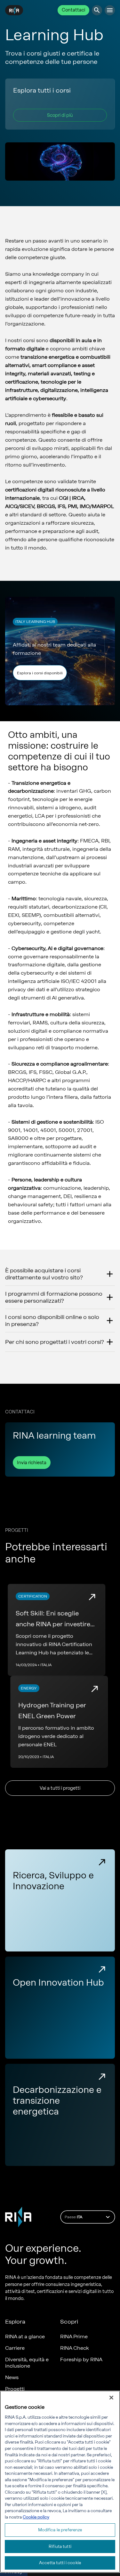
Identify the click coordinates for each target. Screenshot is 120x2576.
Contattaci (73, 10)
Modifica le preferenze (60, 2530)
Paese (73, 2217)
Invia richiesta (32, 1463)
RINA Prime (74, 2336)
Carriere (15, 2348)
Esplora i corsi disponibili (40, 673)
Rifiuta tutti (60, 2546)
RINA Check (75, 2348)
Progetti (15, 2389)
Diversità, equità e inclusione (27, 2363)
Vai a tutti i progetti (60, 1788)
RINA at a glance (25, 2336)
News (12, 2377)
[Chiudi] (111, 2398)
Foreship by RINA (81, 2359)
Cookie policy (36, 2517)
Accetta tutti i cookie (60, 2563)
